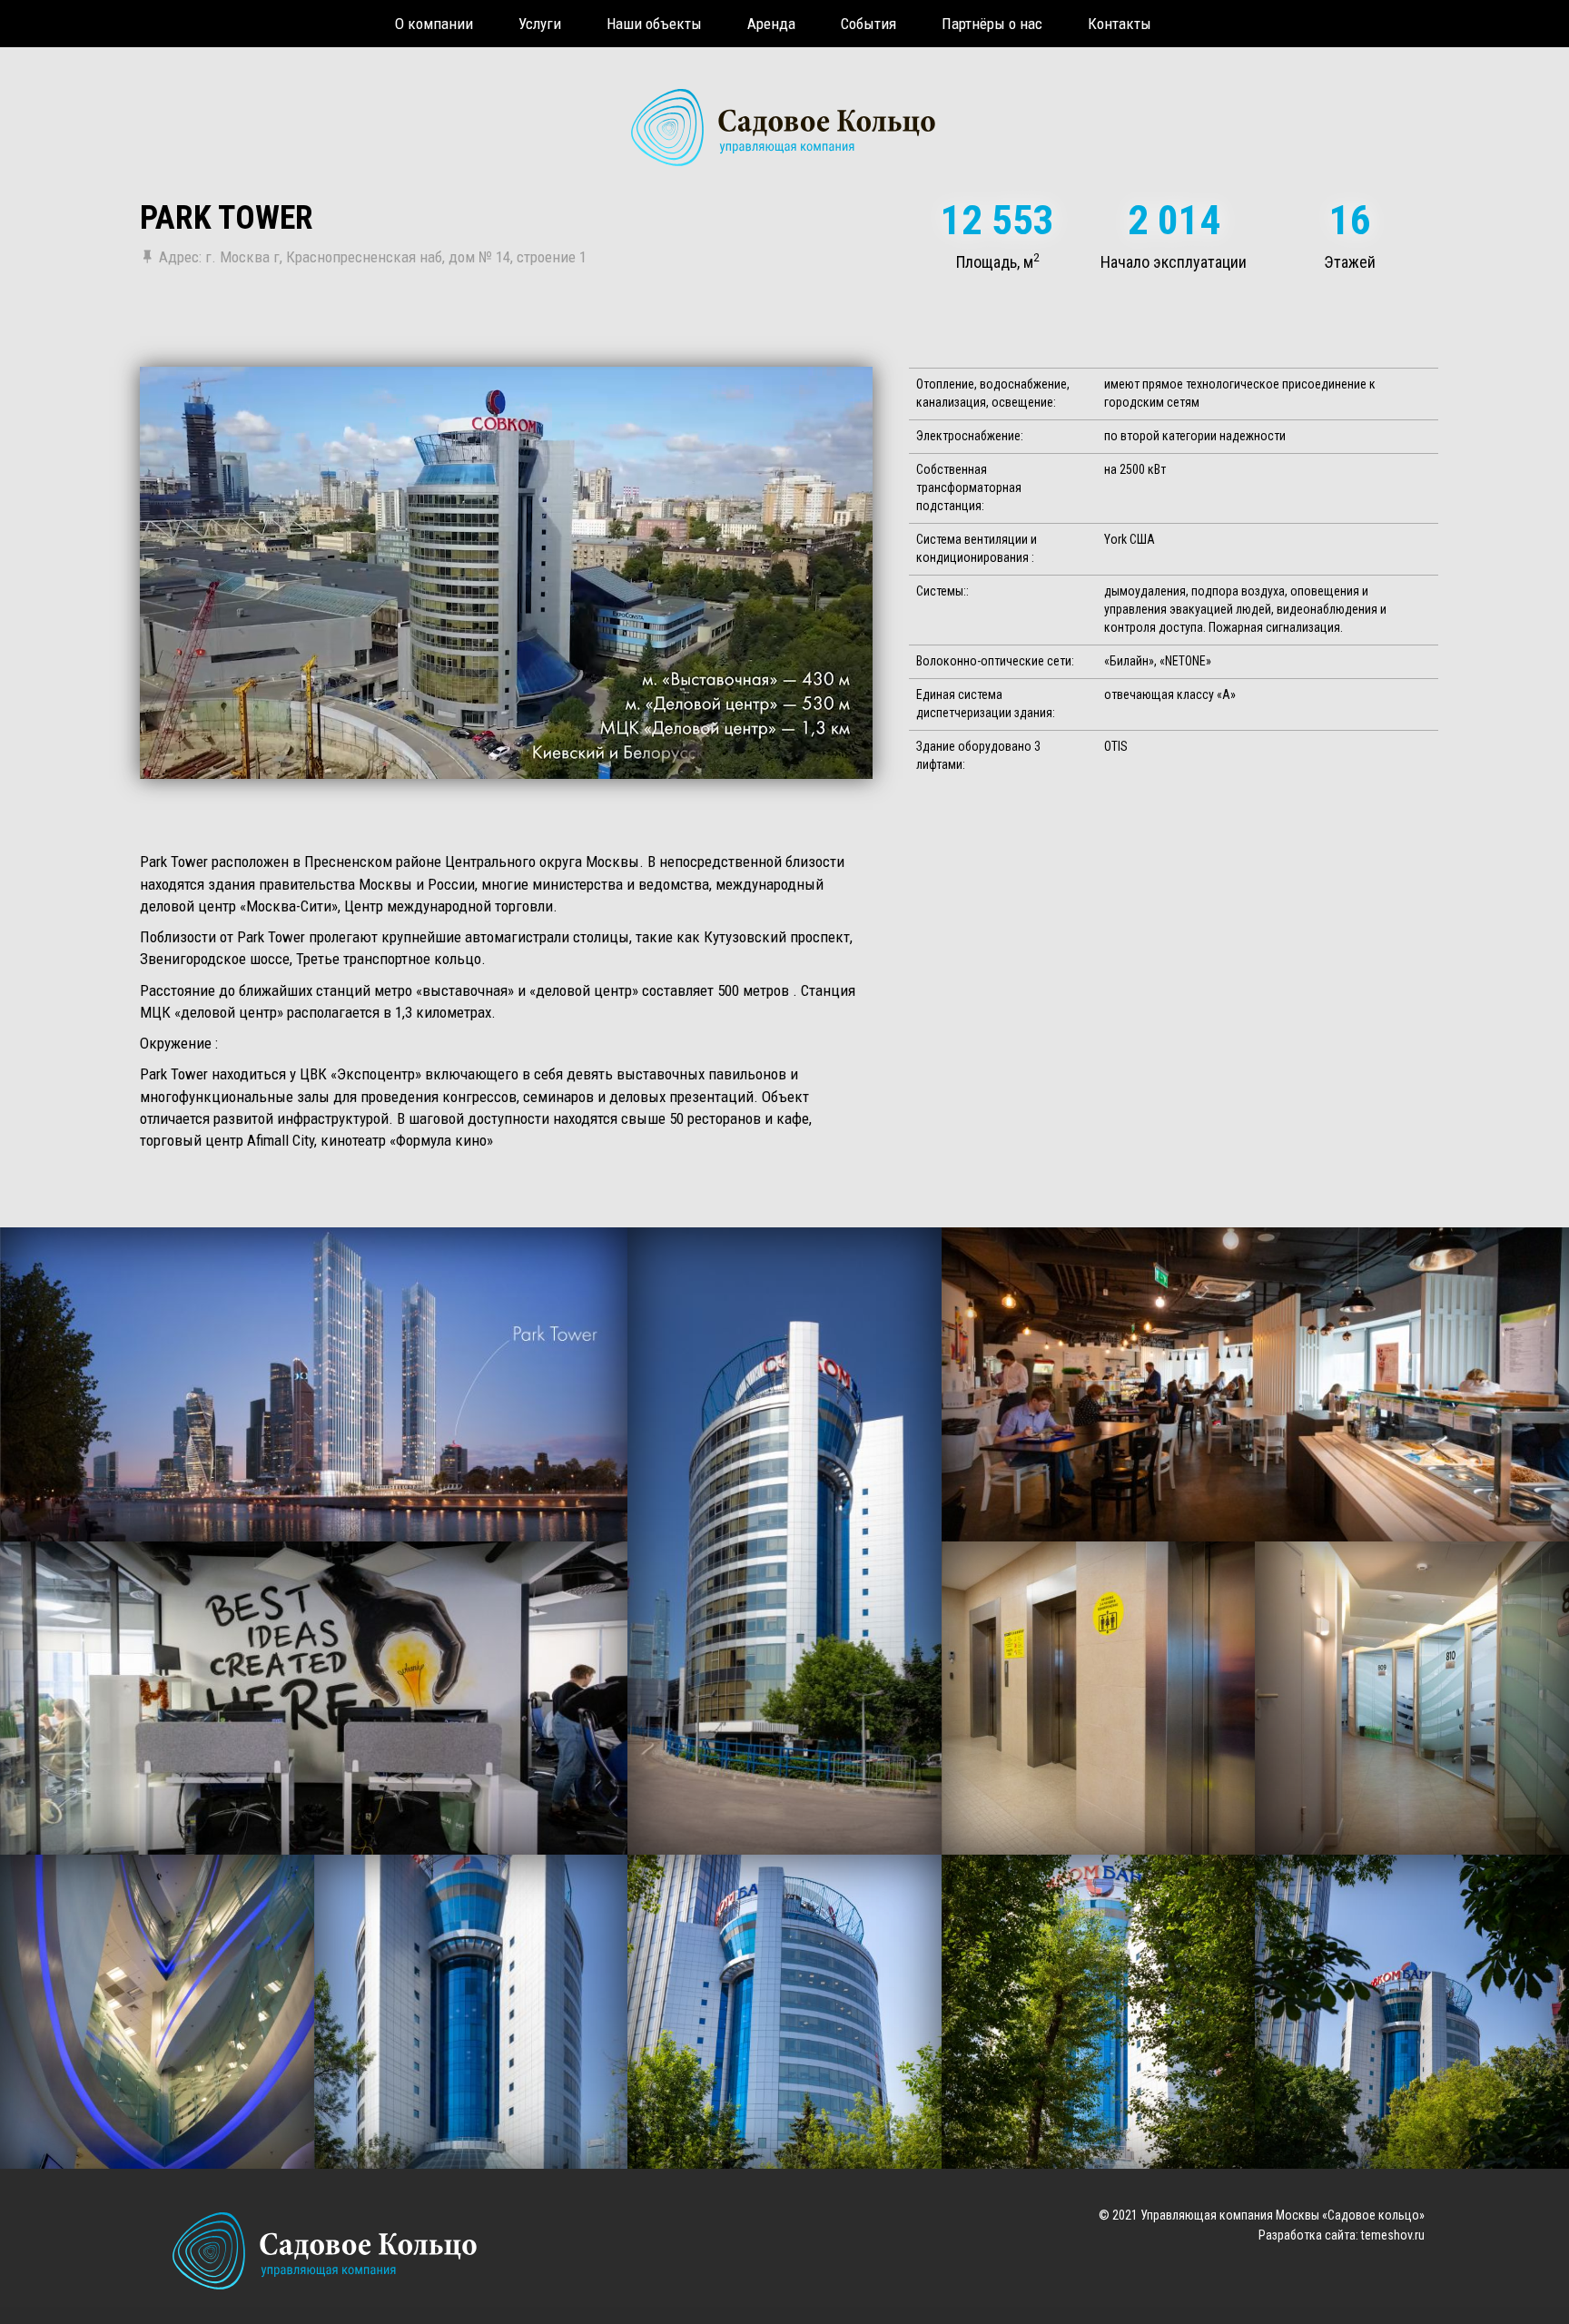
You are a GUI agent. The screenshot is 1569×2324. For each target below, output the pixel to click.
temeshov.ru (1393, 2235)
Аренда (771, 24)
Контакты (1120, 24)
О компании (434, 24)
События (868, 24)
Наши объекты (654, 24)
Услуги (540, 24)
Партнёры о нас (992, 24)
